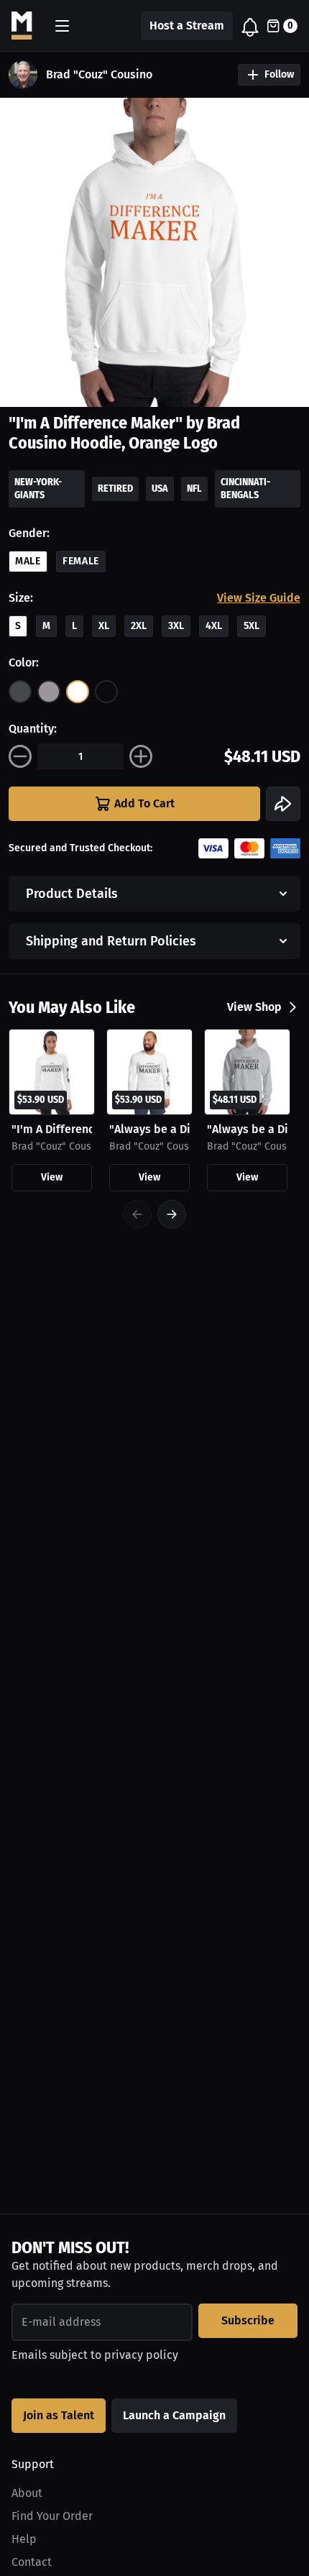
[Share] (283, 804)
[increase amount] (141, 756)
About (27, 2493)
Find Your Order (52, 2516)
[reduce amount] (20, 756)
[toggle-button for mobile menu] (62, 26)
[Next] (172, 1214)
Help (24, 2539)
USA (160, 489)
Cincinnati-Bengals (245, 489)
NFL (194, 489)
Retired (115, 489)
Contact (32, 2562)
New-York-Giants (38, 489)
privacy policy (141, 2355)
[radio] (20, 692)
